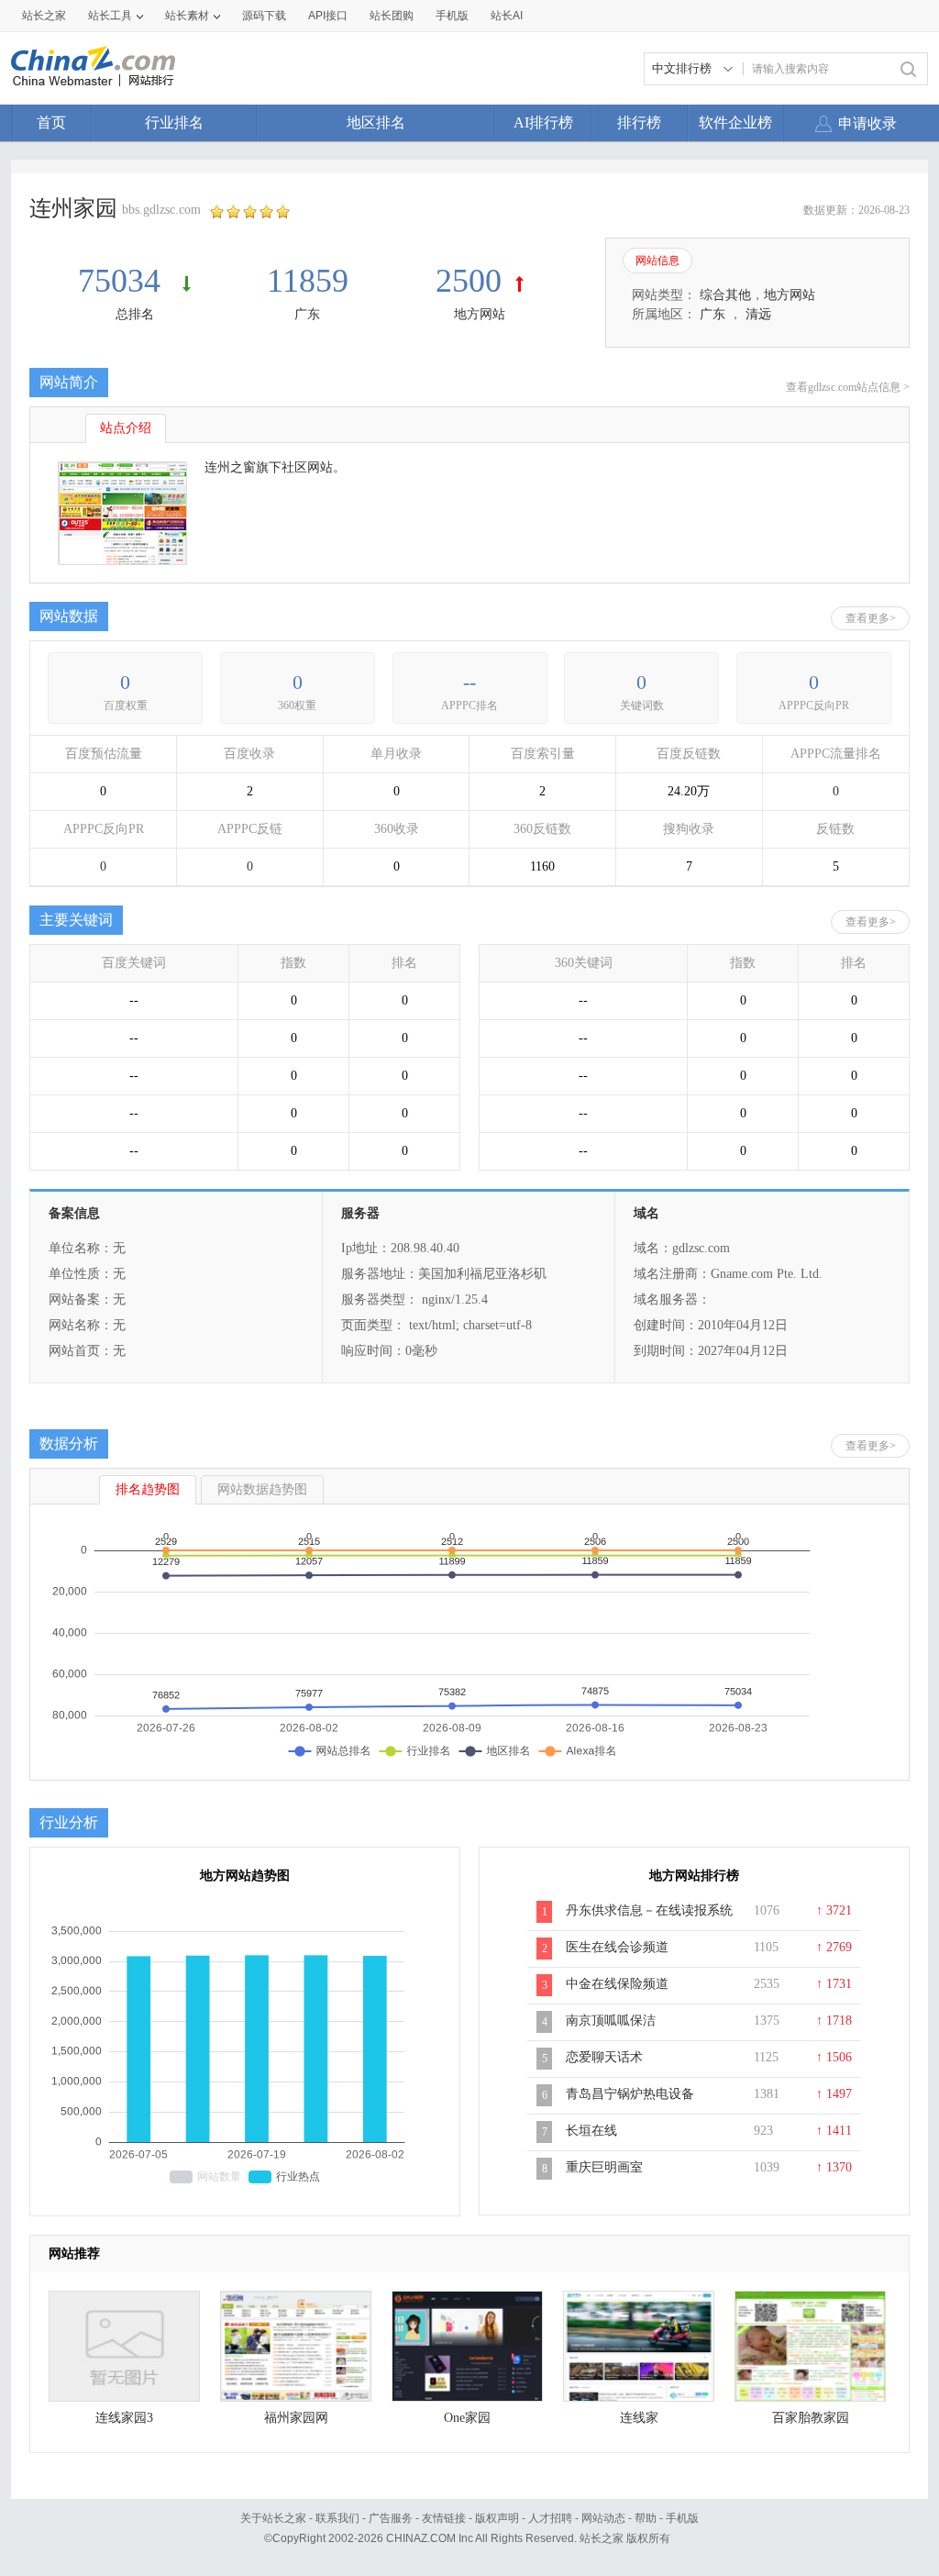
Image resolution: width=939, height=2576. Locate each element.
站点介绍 (126, 428)
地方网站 (480, 314)
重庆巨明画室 (604, 2167)
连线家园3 (124, 2418)
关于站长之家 (273, 2518)
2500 (469, 281)
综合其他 (725, 295)
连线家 (639, 2418)
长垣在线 (591, 2131)
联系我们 (337, 2518)
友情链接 (444, 2518)
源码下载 (264, 16)
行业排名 (174, 122)
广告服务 (391, 2518)
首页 (51, 122)
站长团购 (392, 16)
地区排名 (376, 122)
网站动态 (603, 2518)
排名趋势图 (148, 1489)
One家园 (467, 2418)
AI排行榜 (543, 122)
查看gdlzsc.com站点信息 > (848, 387)
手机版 (682, 2518)
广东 (307, 314)
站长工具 (110, 16)
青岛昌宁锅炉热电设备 (630, 2094)
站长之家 (44, 16)
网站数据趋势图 (262, 1489)
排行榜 (639, 122)
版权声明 (497, 2518)
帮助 (646, 2518)
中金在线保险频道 (617, 1984)
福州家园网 (296, 2418)
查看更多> (871, 618)
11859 (308, 281)
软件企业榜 (735, 122)
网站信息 (657, 261)
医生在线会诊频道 (617, 1947)
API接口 (328, 16)
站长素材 (187, 16)
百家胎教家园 (811, 2418)
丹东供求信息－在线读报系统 (649, 1910)
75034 (123, 281)
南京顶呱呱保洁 (611, 2021)
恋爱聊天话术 (604, 2057)
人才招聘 (550, 2518)
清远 (758, 314)
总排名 (135, 314)
